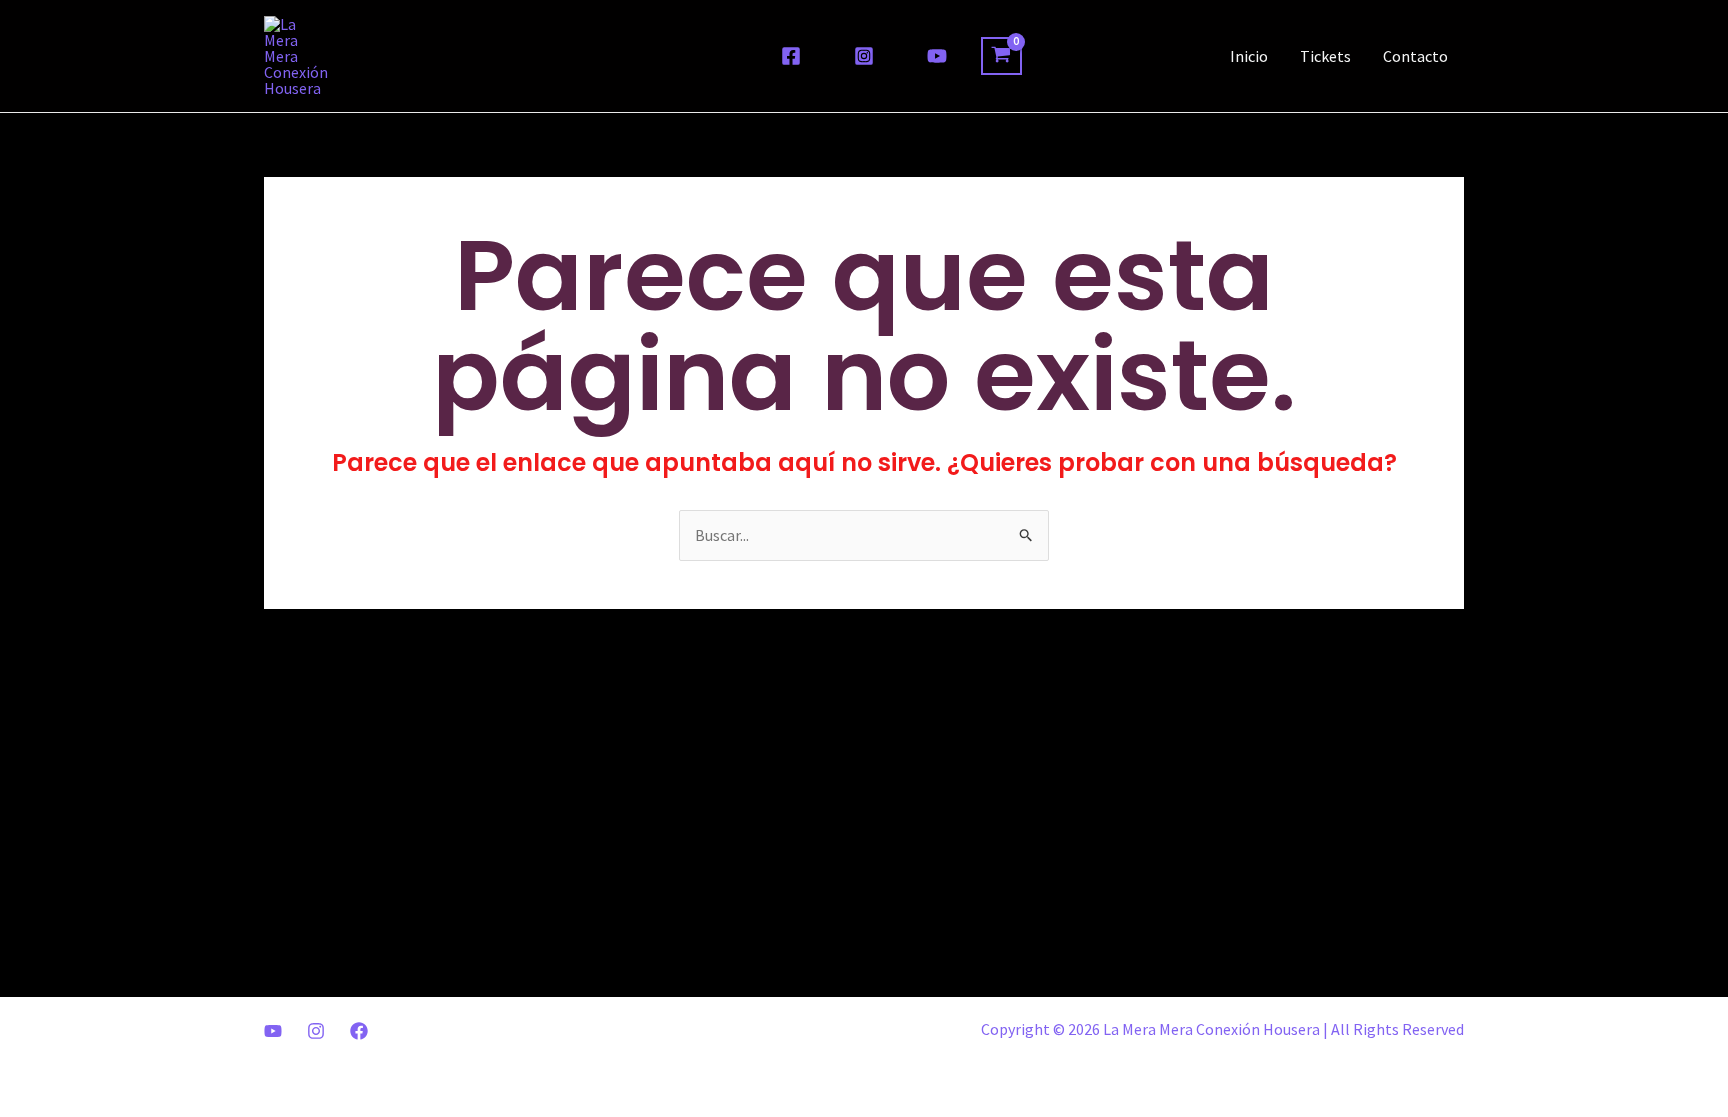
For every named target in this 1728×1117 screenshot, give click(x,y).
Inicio (1249, 56)
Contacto (1415, 56)
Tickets (1325, 56)
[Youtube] (273, 1031)
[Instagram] (864, 56)
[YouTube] (937, 56)
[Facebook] (791, 56)
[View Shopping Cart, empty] (1001, 56)
